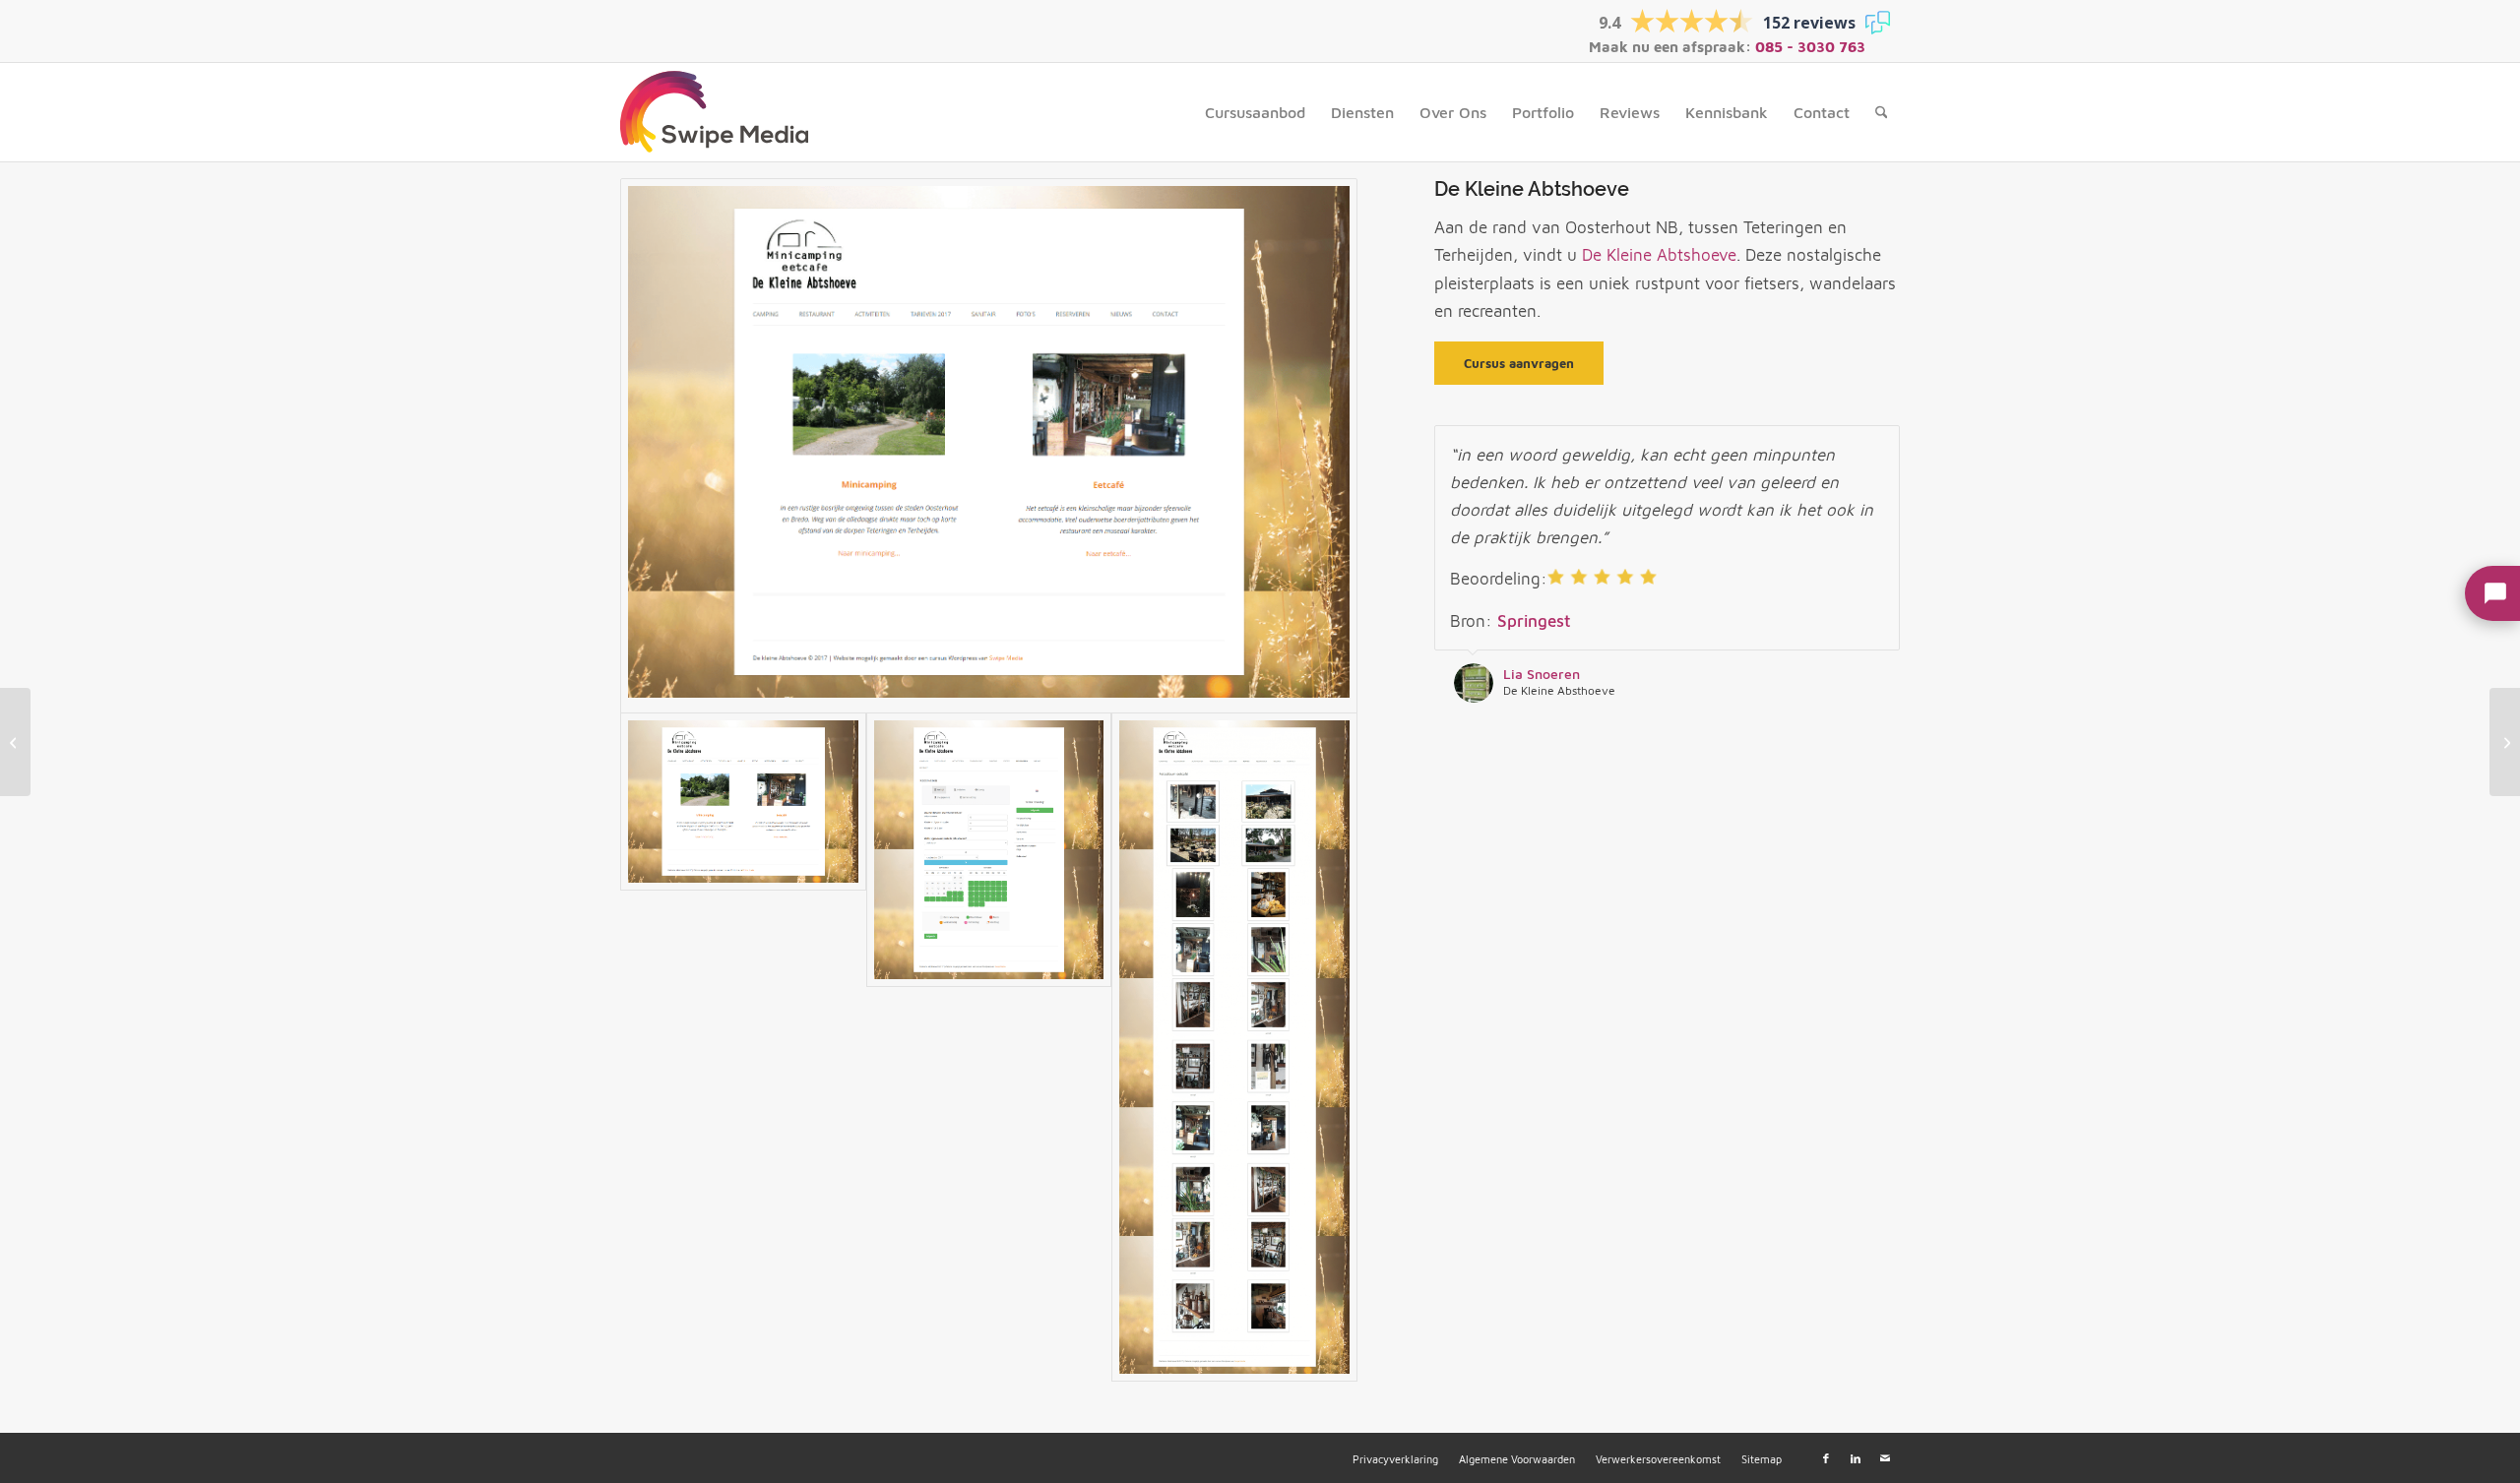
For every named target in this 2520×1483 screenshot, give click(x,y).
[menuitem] (1255, 112)
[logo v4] (714, 112)
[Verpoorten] (2505, 742)
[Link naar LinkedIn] (1856, 1458)
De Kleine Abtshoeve (1659, 255)
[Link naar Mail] (1885, 1458)
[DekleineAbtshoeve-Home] (989, 446)
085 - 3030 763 (1810, 47)
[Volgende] (1880, 446)
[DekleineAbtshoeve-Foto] (1234, 1047)
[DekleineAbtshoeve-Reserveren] (989, 1047)
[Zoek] (1882, 112)
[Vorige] (1836, 446)
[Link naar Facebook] (1826, 1458)
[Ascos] (15, 742)
